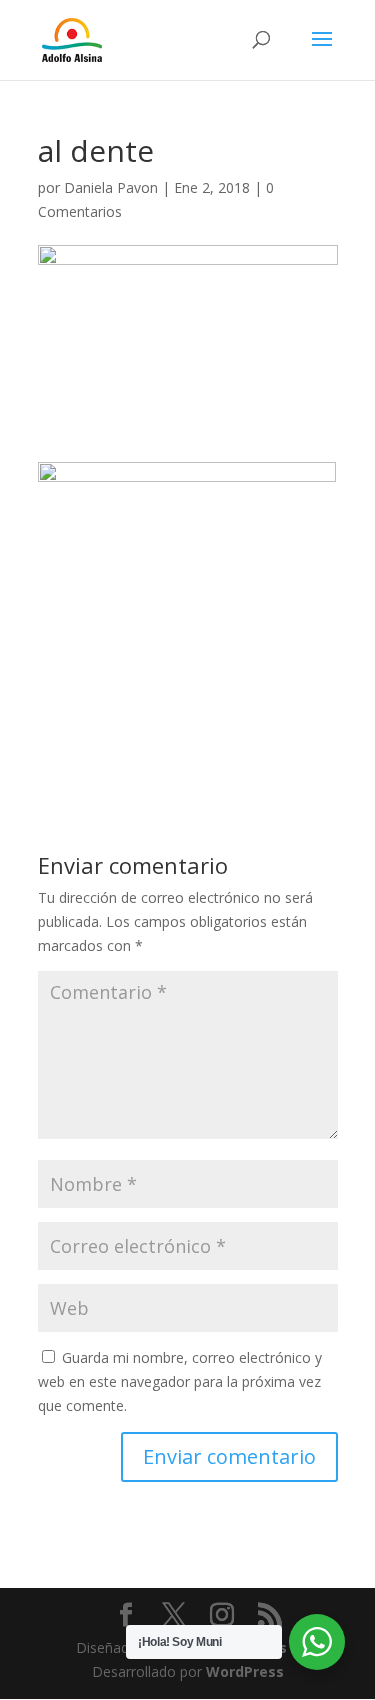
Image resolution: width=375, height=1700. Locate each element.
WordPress (245, 1671)
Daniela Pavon (111, 187)
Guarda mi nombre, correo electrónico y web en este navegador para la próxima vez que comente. (180, 1381)
